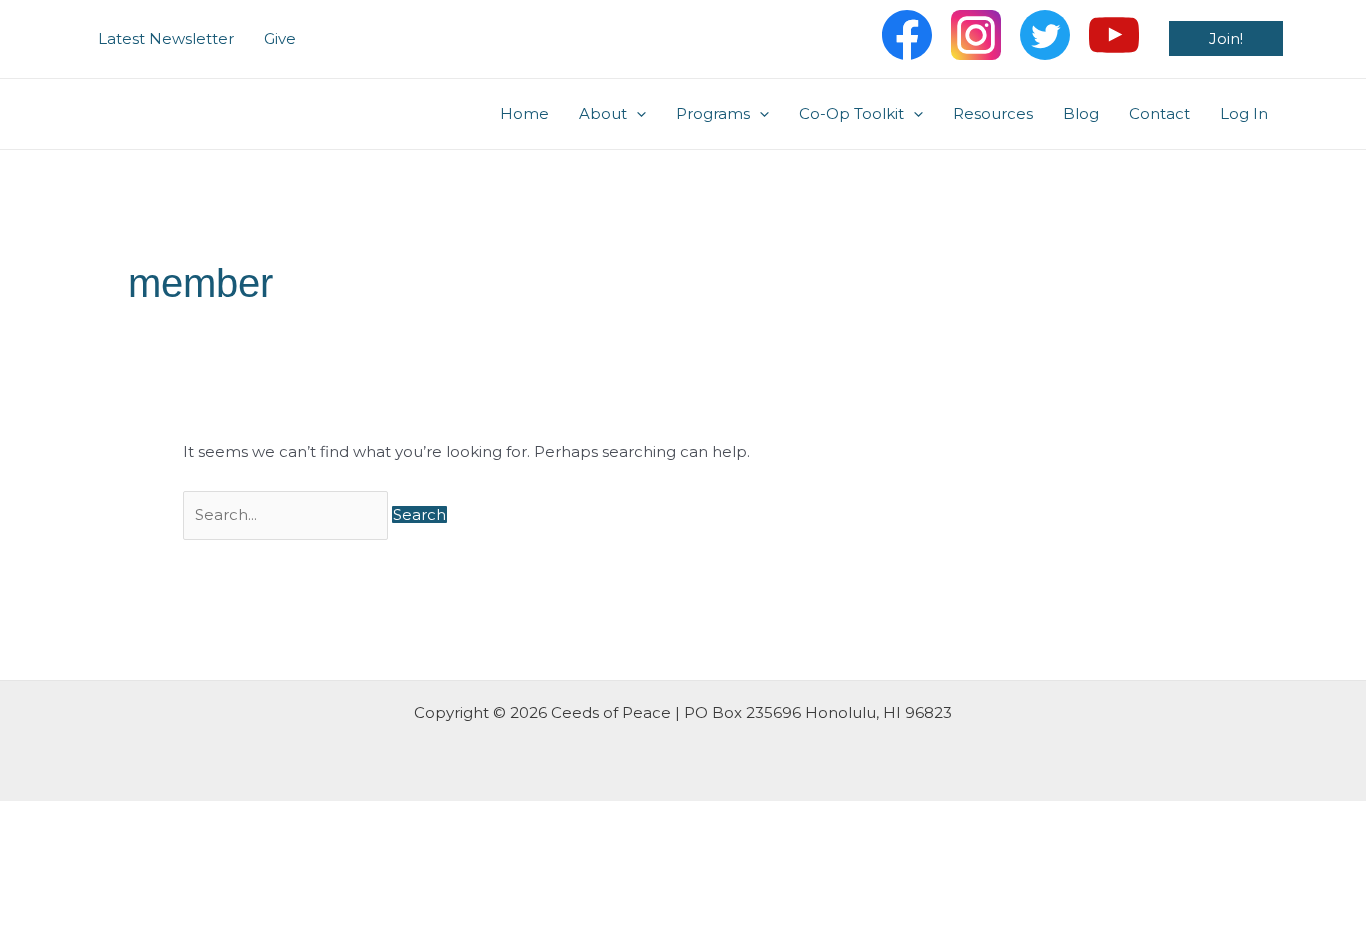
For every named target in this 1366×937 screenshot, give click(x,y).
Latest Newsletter (166, 38)
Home (524, 113)
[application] (636, 114)
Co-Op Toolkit (851, 113)
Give (280, 38)
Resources (993, 113)
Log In (1244, 113)
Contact (1159, 113)
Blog (1081, 113)
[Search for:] (287, 514)
